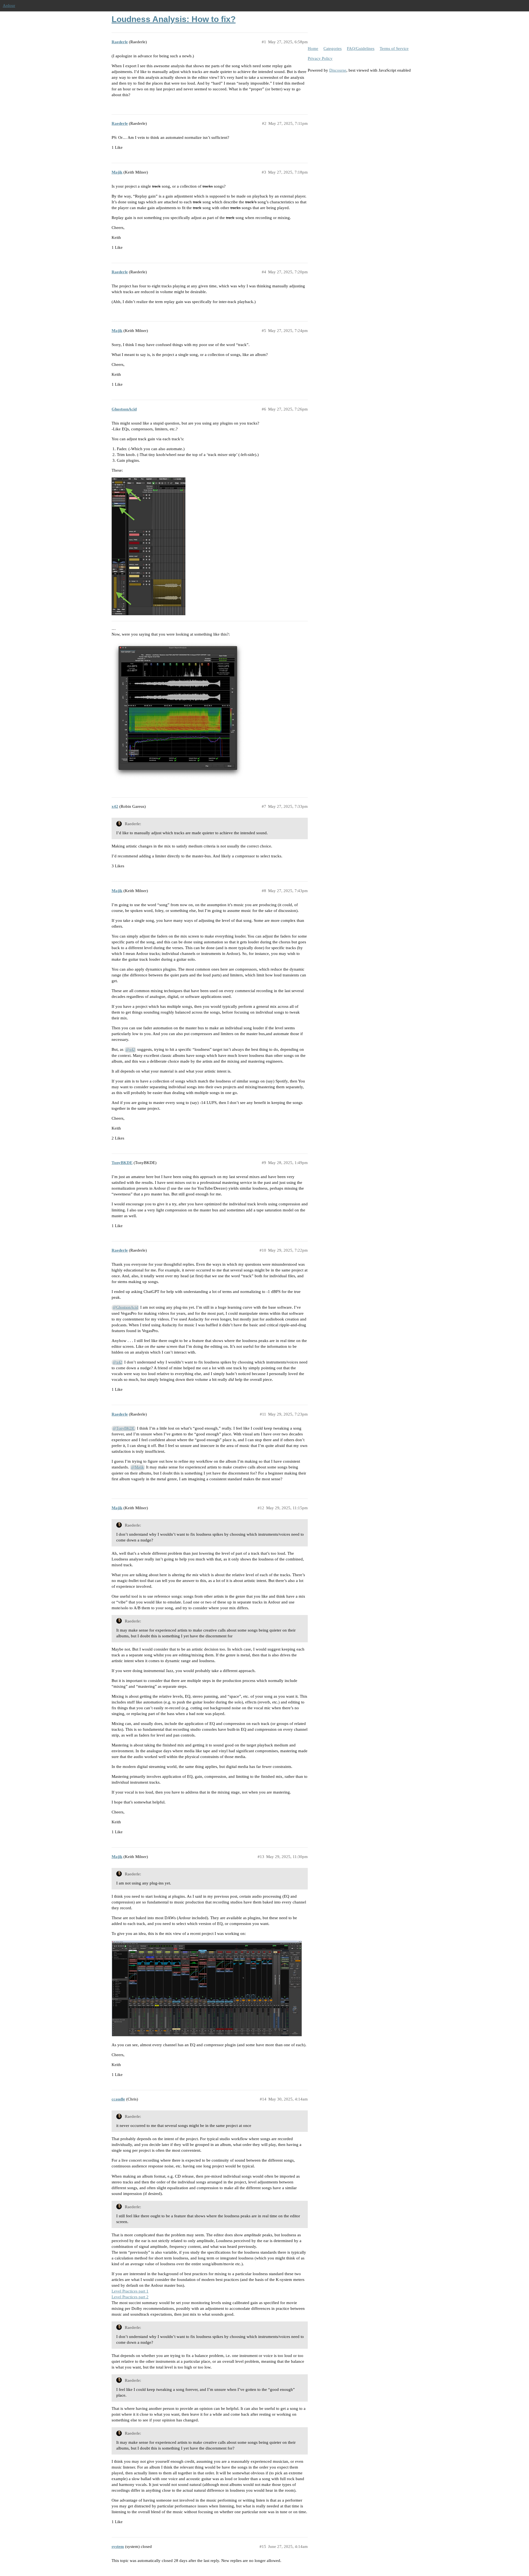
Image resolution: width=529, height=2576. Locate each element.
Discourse (338, 70)
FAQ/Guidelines (361, 48)
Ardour (9, 6)
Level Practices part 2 (130, 2297)
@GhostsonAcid (125, 1307)
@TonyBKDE (124, 1428)
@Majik (137, 1467)
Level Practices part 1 (130, 2291)
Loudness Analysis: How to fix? (174, 19)
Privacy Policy (320, 58)
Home (313, 48)
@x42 (130, 1050)
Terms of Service (394, 48)
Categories (333, 48)
